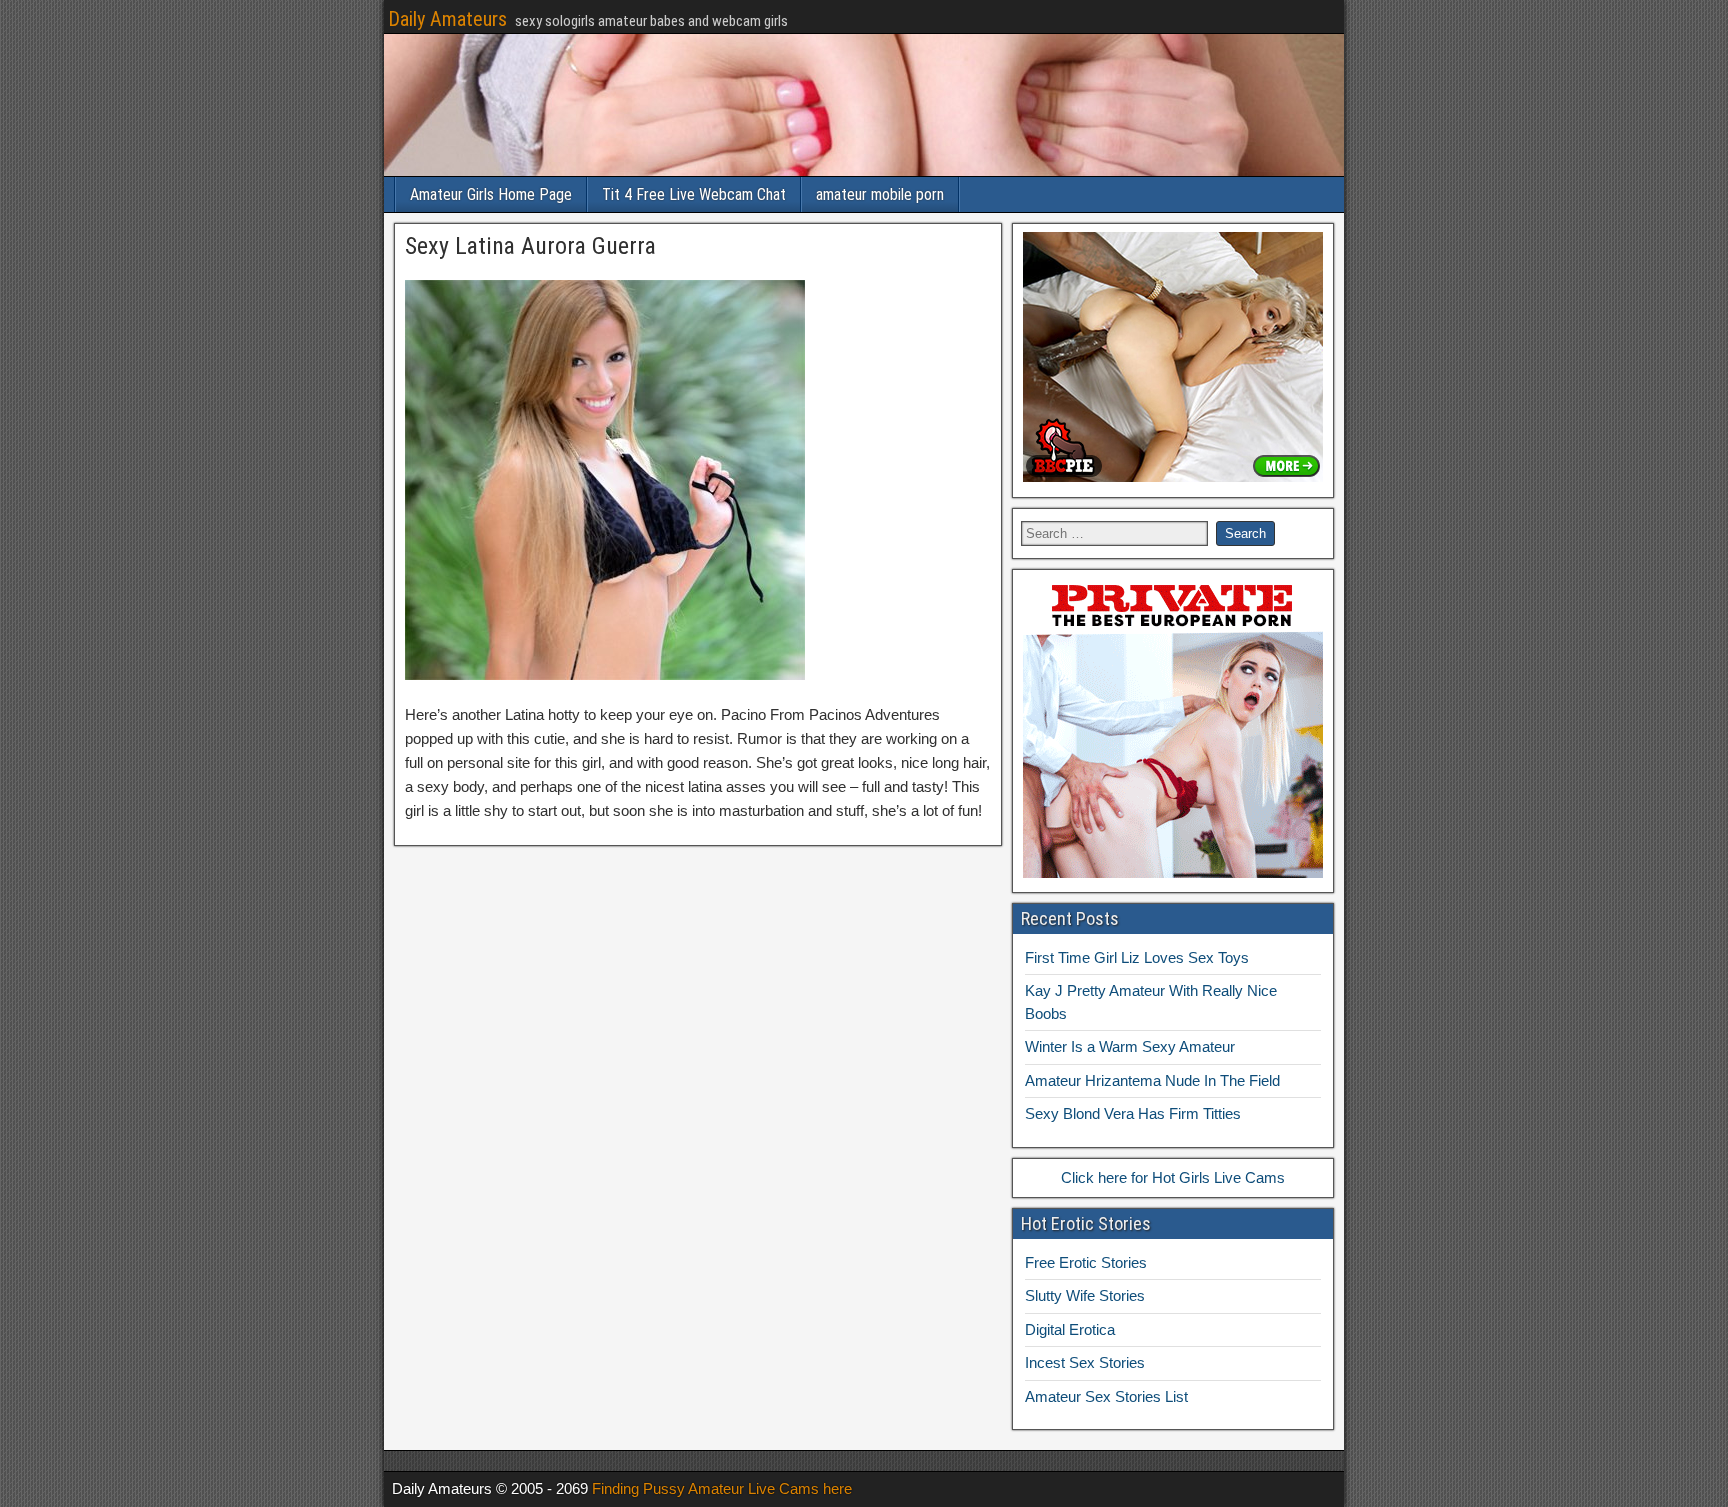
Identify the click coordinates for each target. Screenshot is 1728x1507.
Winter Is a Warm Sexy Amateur (1130, 1046)
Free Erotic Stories (1086, 1262)
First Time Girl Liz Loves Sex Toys (1137, 957)
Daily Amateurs (447, 19)
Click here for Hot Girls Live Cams (1173, 1177)
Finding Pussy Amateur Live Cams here (722, 1488)
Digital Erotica (1070, 1329)
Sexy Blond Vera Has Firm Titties (1133, 1113)
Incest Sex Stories (1085, 1362)
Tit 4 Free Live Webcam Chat (694, 194)
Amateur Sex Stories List (1106, 1396)
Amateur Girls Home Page (491, 194)
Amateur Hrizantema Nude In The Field (1152, 1080)
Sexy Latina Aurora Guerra (530, 246)
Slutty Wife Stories (1085, 1295)
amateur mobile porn (880, 194)
